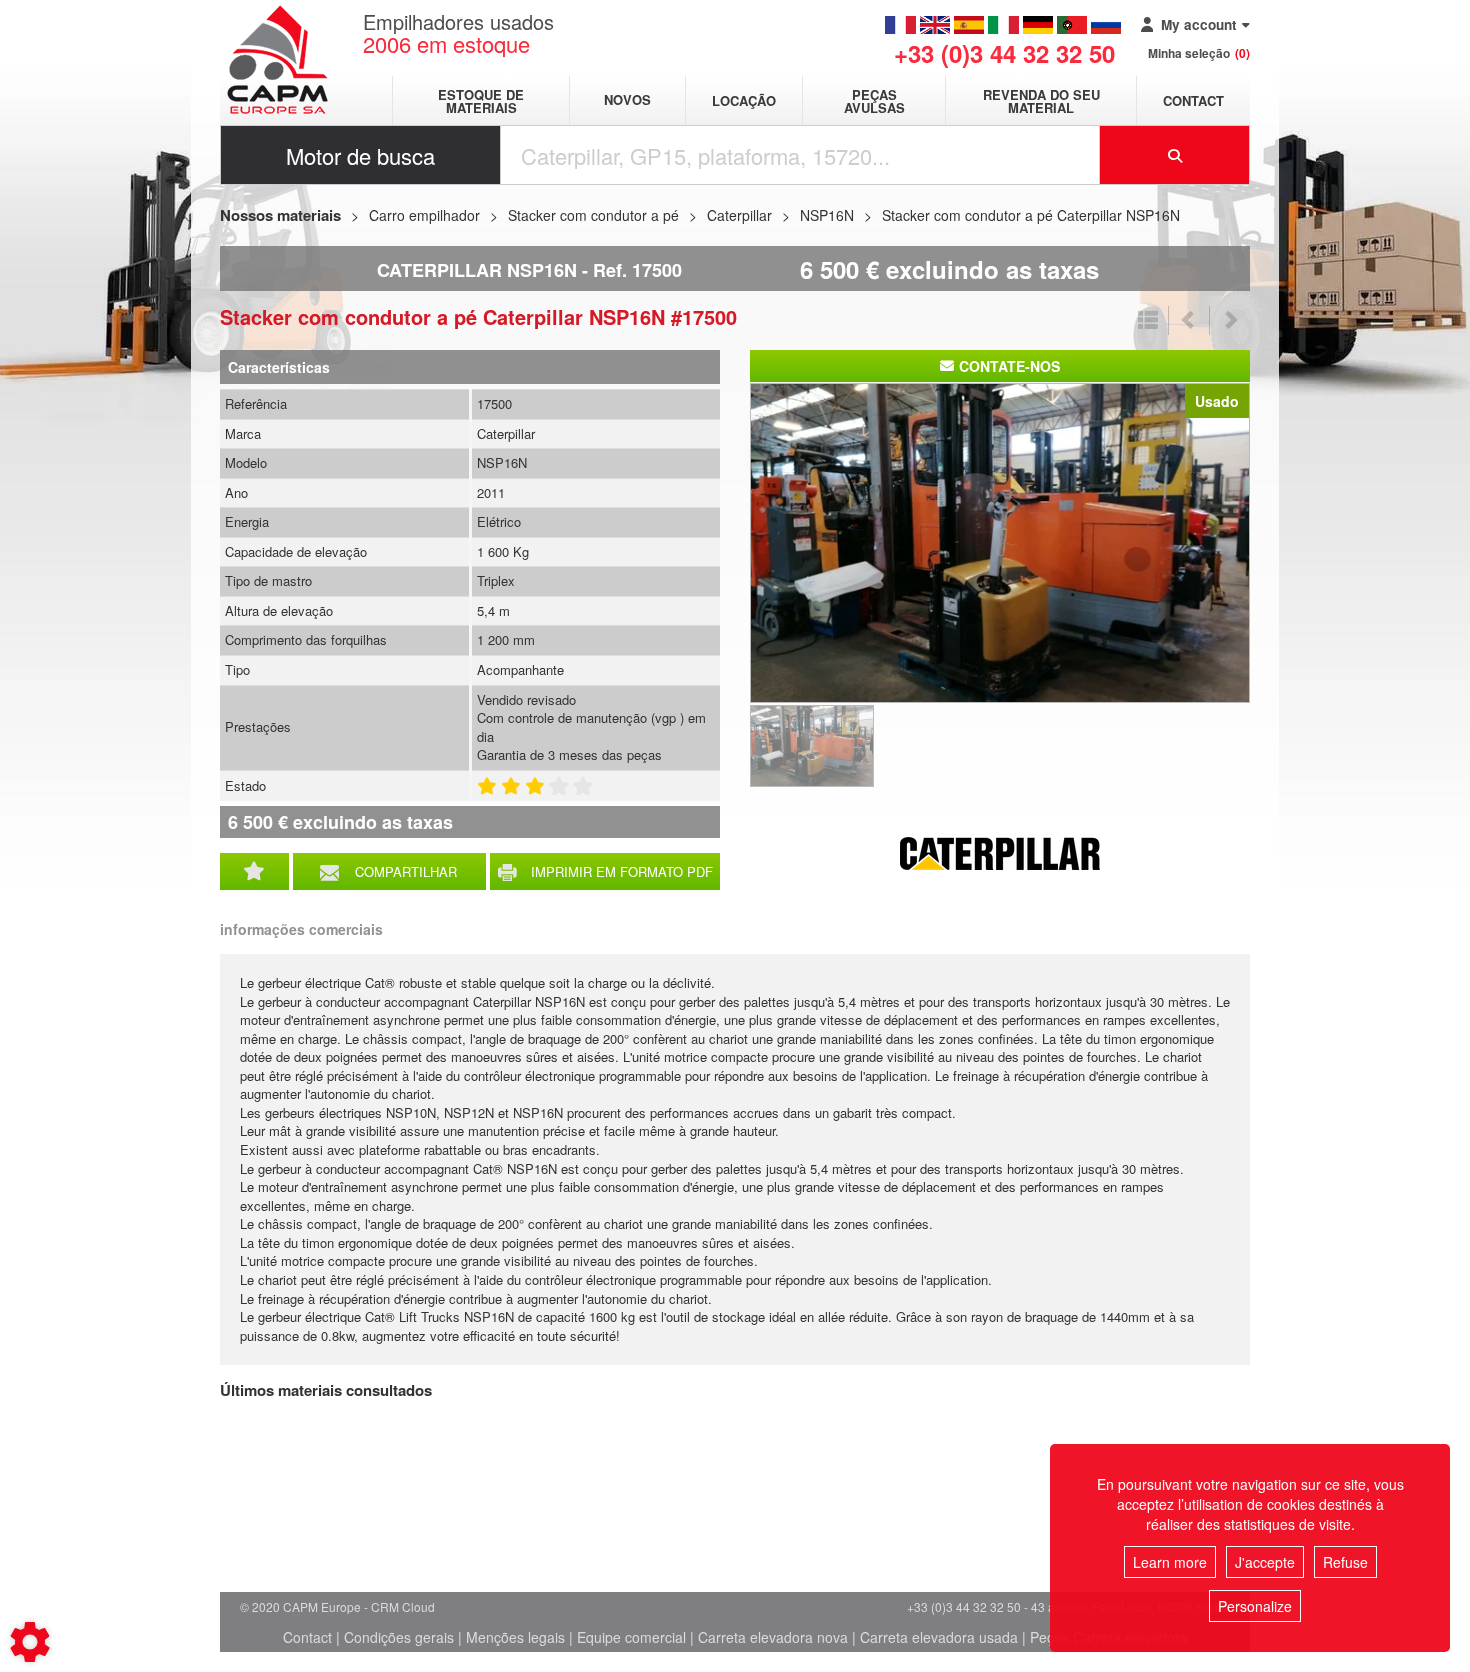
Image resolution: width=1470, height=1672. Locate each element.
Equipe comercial (631, 1637)
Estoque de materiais (481, 101)
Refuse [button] (1345, 1562)
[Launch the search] (1175, 155)
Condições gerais (399, 1637)
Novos (627, 100)
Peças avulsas (874, 101)
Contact (1193, 100)
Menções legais (515, 1637)
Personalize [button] (1255, 1606)
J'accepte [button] (1265, 1562)
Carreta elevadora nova (773, 1637)
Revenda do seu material (1041, 101)
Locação (744, 100)
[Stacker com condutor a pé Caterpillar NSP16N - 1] (1000, 541)
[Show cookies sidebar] (30, 1642)
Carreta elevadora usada (939, 1637)
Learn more (1170, 1562)
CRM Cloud (403, 1606)
